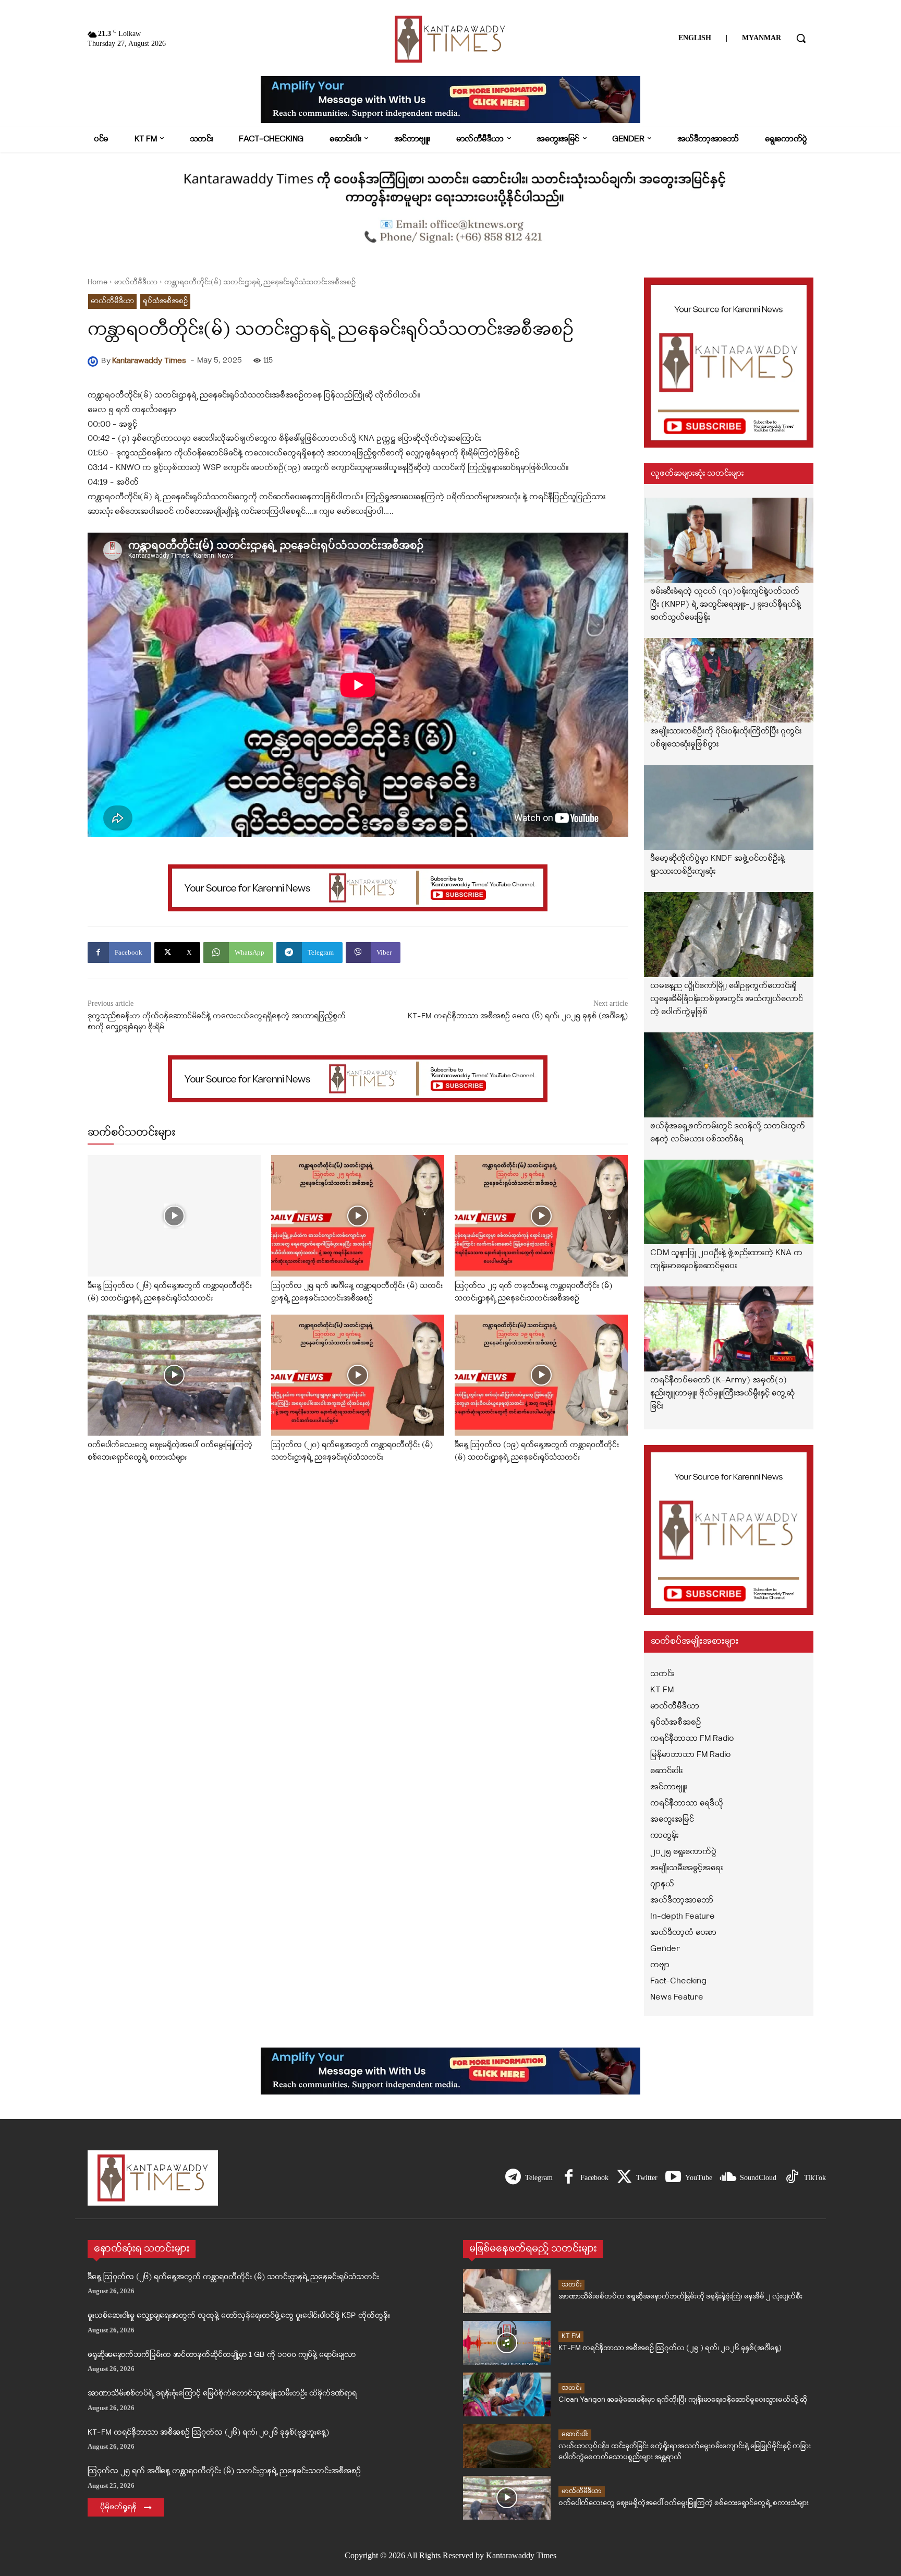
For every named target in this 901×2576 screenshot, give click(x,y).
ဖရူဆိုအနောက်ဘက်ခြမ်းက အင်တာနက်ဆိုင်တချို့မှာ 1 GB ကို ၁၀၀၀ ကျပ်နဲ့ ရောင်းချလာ (222, 2355)
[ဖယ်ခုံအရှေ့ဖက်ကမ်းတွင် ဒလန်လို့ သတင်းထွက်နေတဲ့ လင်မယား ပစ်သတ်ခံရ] (729, 1075)
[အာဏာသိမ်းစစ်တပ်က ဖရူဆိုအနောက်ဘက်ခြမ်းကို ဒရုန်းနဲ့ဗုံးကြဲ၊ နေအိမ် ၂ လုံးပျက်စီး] (507, 2291)
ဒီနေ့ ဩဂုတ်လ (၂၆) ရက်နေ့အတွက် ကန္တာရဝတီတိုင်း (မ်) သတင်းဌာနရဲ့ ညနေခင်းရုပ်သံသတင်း (233, 2277)
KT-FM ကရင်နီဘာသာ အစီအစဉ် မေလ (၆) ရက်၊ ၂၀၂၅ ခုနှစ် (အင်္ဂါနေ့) (518, 1016)
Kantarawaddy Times (149, 361)
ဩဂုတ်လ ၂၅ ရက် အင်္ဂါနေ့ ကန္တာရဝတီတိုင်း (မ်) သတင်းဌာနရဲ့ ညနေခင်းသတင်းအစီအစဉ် (224, 2471)
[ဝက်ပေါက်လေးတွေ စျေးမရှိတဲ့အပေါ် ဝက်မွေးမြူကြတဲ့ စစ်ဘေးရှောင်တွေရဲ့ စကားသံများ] (174, 1375)
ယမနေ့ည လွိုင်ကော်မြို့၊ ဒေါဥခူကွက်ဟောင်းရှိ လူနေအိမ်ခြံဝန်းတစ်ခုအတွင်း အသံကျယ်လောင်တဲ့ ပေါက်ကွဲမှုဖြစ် (727, 999)
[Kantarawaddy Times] (94, 362)
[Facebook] (568, 2178)
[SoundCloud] (728, 2178)
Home (98, 282)
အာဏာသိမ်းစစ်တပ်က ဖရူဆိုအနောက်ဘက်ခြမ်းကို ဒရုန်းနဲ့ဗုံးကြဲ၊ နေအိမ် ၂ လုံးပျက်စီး (680, 2297)
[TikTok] (792, 2178)
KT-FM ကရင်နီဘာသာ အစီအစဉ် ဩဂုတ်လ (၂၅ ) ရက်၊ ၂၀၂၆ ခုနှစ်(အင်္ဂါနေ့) (670, 2348)
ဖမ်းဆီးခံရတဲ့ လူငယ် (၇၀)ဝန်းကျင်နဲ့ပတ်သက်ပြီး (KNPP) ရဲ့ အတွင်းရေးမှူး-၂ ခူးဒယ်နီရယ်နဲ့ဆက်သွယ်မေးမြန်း (726, 605)
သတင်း (571, 2285)
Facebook (594, 2178)
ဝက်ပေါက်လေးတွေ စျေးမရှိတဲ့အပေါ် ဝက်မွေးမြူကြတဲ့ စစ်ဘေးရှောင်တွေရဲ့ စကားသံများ (684, 2503)
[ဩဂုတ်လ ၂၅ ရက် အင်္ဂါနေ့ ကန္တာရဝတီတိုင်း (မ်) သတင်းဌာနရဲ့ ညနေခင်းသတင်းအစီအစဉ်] (358, 1216)
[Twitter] (624, 2178)
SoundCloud (758, 2178)
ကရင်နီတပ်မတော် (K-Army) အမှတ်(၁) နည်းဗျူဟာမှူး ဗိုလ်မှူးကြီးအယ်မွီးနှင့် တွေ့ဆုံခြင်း (722, 1393)
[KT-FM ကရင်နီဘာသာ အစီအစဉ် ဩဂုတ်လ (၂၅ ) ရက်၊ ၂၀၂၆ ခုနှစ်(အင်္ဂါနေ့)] (507, 2343)
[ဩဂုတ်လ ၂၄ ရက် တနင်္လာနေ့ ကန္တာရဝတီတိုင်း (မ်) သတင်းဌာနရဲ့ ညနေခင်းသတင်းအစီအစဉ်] (541, 1216)
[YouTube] (673, 2178)
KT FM (571, 2336)
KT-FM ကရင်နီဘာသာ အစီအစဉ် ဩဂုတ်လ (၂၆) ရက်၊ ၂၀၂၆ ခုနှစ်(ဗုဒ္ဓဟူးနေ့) (208, 2433)
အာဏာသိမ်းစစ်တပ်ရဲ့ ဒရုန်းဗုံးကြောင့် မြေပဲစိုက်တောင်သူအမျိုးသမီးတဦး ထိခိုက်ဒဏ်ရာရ (222, 2394)
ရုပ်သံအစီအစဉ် (165, 301)
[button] (801, 38)
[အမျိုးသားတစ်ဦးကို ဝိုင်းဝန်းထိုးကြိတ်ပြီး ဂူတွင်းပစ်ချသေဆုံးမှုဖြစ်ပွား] (729, 681)
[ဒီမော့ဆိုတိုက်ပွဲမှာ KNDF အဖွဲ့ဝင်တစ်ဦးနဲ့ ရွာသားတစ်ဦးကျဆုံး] (729, 807)
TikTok (815, 2178)
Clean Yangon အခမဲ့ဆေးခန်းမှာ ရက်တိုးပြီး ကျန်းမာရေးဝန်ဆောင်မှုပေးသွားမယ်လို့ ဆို (683, 2400)
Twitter (647, 2178)
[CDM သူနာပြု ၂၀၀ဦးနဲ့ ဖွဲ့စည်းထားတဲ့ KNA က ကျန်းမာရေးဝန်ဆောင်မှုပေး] (729, 1202)
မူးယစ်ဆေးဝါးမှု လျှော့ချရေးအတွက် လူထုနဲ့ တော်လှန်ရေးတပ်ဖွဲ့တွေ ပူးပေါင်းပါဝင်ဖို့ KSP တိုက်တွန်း (239, 2316)
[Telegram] (513, 2178)
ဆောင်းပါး (575, 2434)
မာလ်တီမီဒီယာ (136, 282)
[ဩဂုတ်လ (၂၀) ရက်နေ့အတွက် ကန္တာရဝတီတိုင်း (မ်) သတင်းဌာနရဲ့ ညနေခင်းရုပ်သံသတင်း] (358, 1375)
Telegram (539, 2178)
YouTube (699, 2178)
